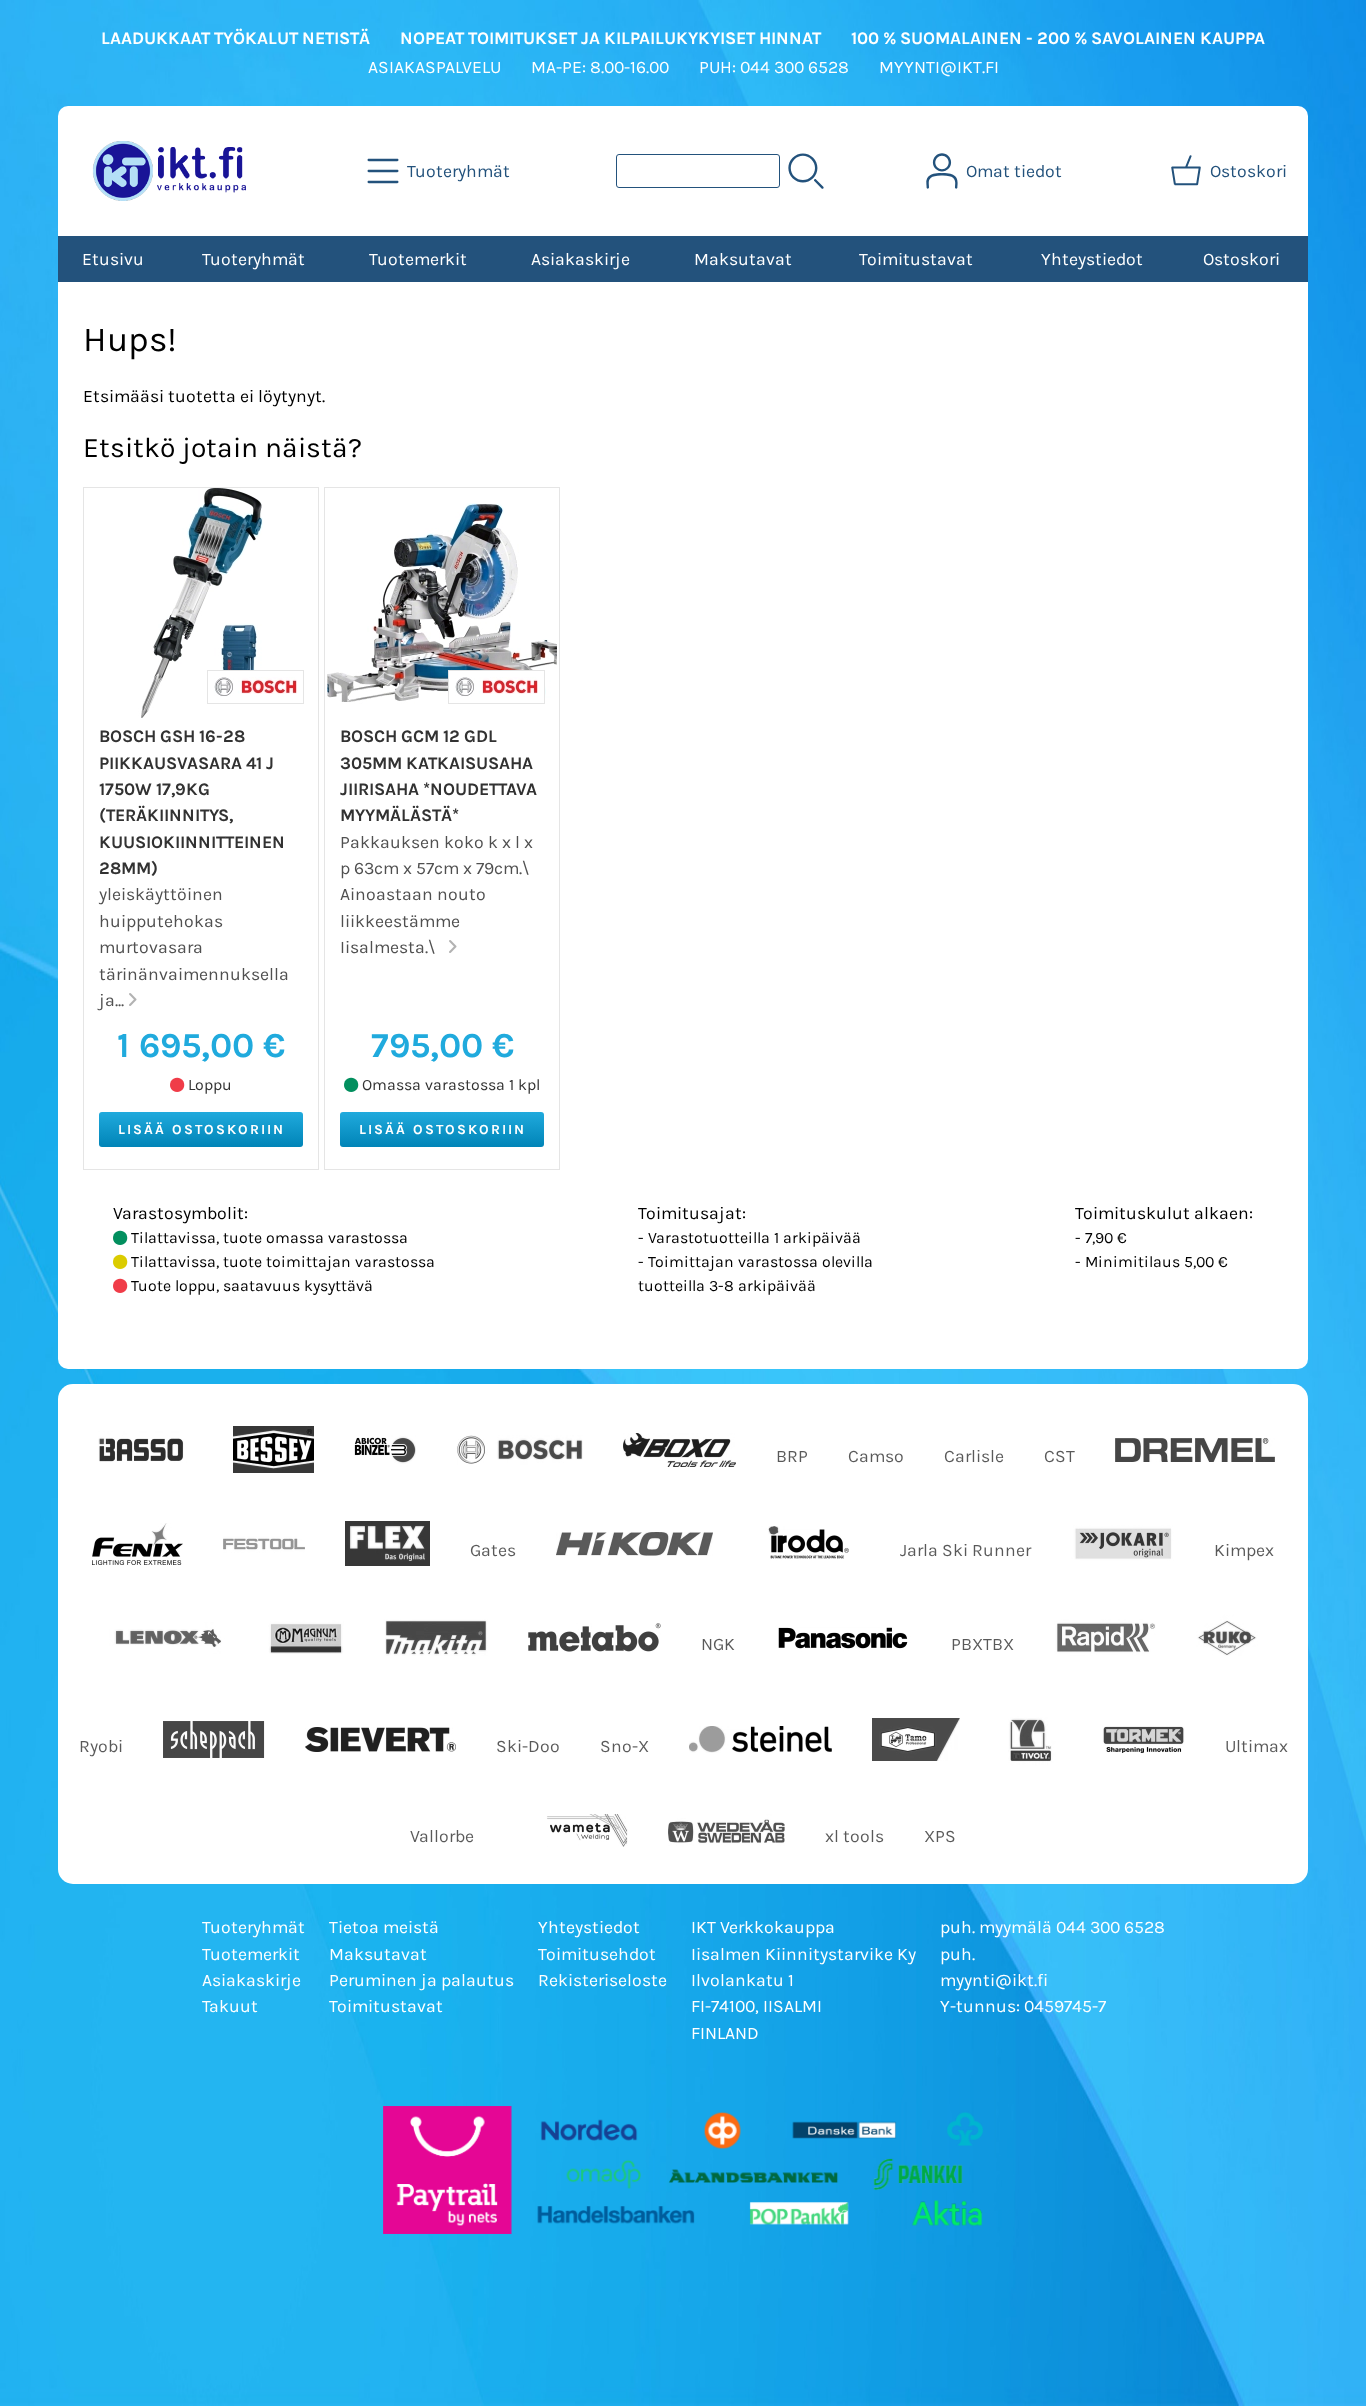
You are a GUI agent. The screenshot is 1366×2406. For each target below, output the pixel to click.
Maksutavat (743, 259)
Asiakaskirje (580, 259)
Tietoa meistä (384, 1927)
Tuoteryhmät (253, 259)
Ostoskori (1241, 259)
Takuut (230, 2006)
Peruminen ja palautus (421, 1980)
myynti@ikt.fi (994, 1980)
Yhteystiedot (1092, 259)
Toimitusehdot (597, 1954)
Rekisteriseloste (602, 1980)
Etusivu (113, 259)
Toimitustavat (916, 259)
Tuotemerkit (418, 259)
